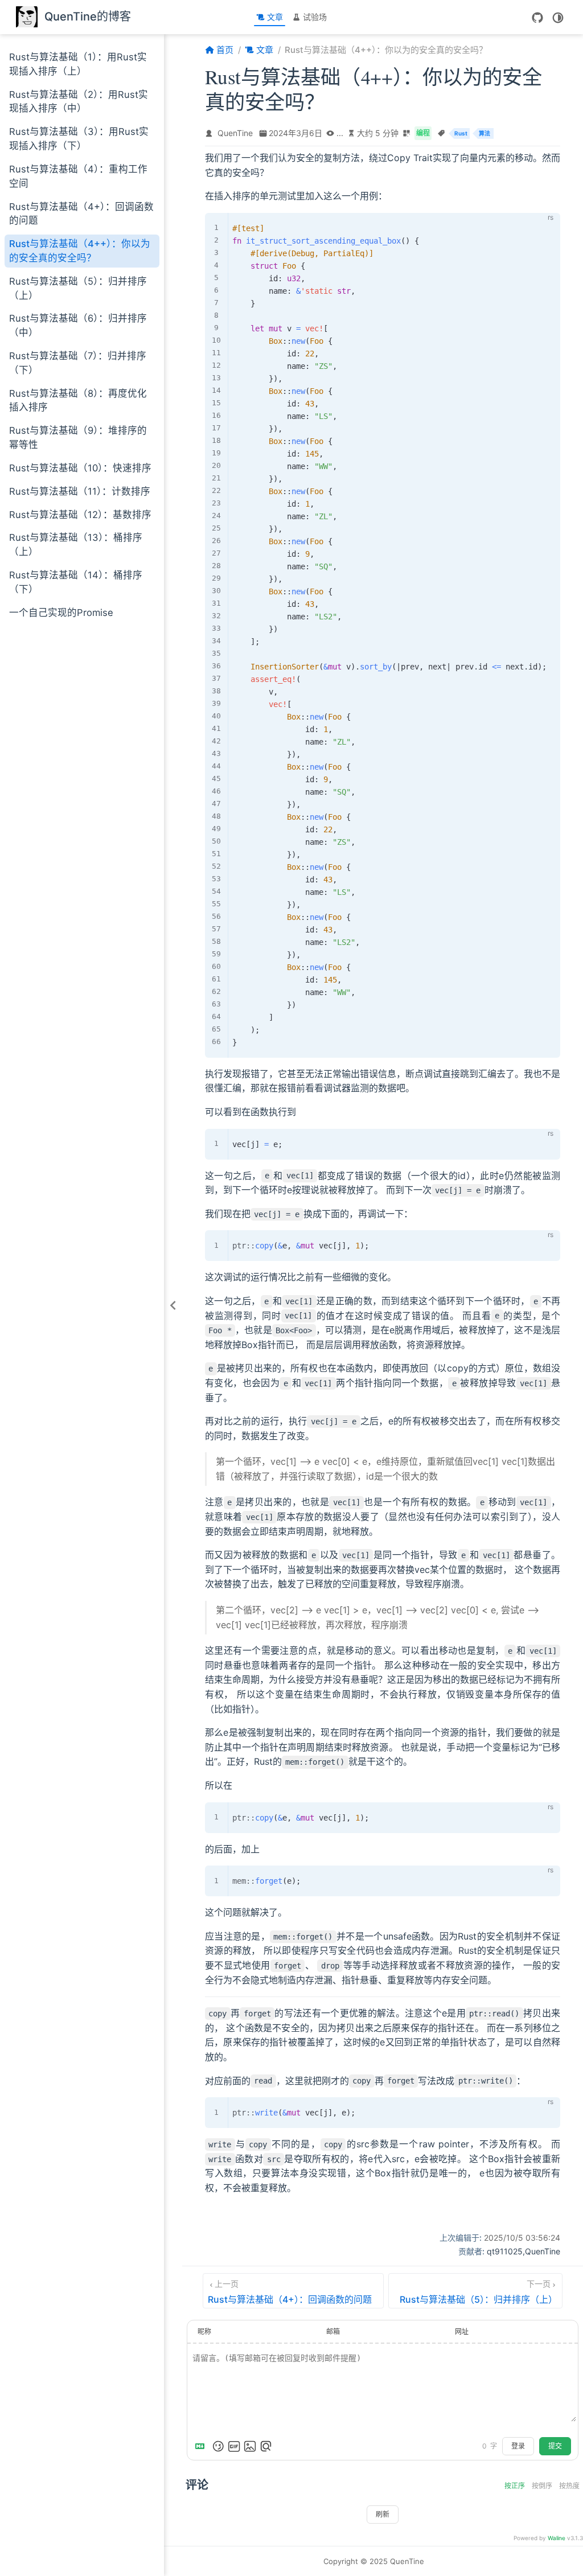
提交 (555, 2446)
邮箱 (333, 2331)
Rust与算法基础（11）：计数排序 (80, 491)
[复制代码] (545, 228)
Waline (557, 2538)
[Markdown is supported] (202, 2446)
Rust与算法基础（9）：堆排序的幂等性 (78, 437)
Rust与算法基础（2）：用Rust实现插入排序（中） (79, 102)
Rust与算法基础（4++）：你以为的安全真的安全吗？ (80, 251)
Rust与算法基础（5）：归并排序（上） (78, 288)
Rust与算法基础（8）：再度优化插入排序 (78, 400)
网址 (462, 2331)
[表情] (218, 2446)
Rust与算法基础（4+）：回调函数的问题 (81, 214)
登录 (518, 2446)
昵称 (204, 2331)
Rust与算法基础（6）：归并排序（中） (78, 325)
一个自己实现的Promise (61, 613)
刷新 (383, 2515)
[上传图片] (250, 2446)
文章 (275, 17)
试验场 (315, 17)
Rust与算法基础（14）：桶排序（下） (76, 582)
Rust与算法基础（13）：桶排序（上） (76, 545)
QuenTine (235, 133)
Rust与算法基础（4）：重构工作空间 (78, 176)
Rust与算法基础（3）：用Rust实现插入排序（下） (79, 139)
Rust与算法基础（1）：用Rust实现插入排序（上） (78, 64)
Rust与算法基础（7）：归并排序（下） (78, 363)
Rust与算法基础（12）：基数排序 (80, 515)
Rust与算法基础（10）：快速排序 (80, 468)
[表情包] (234, 2446)
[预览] (266, 2446)
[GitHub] (537, 18)
